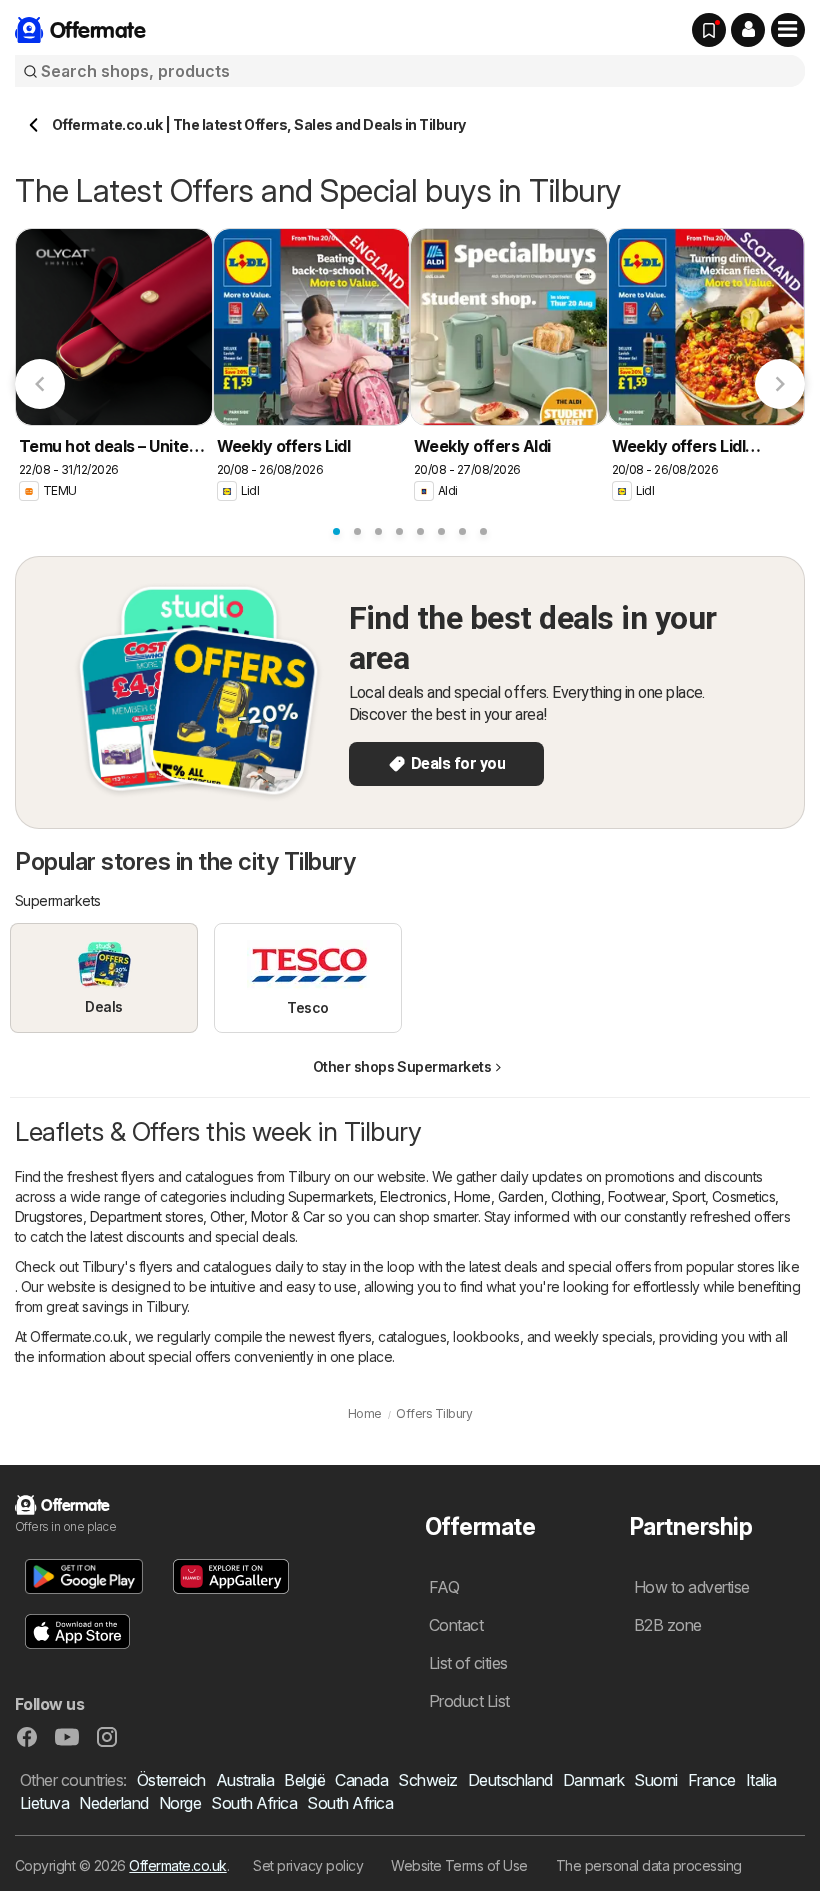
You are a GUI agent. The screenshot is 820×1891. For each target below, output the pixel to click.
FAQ (444, 1587)
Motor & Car (287, 1216)
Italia (761, 1780)
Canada (361, 1780)
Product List (469, 1701)
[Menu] (788, 30)
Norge (180, 1803)
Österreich (171, 1780)
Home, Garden (499, 1196)
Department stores (146, 1216)
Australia (245, 1780)
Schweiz (427, 1780)
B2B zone (668, 1625)
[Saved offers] (709, 30)
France (712, 1780)
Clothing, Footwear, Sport (628, 1196)
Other (226, 1216)
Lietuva (44, 1803)
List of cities (468, 1663)
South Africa (254, 1803)
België (304, 1780)
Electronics (413, 1196)
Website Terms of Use (459, 1865)
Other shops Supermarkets (402, 1066)
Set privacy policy (308, 1865)
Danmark (593, 1780)
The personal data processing (649, 1865)
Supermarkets (331, 1196)
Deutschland (510, 1780)
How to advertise (692, 1587)
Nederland (113, 1803)
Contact (456, 1625)
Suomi (655, 1780)
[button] (748, 30)
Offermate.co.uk (177, 1865)
